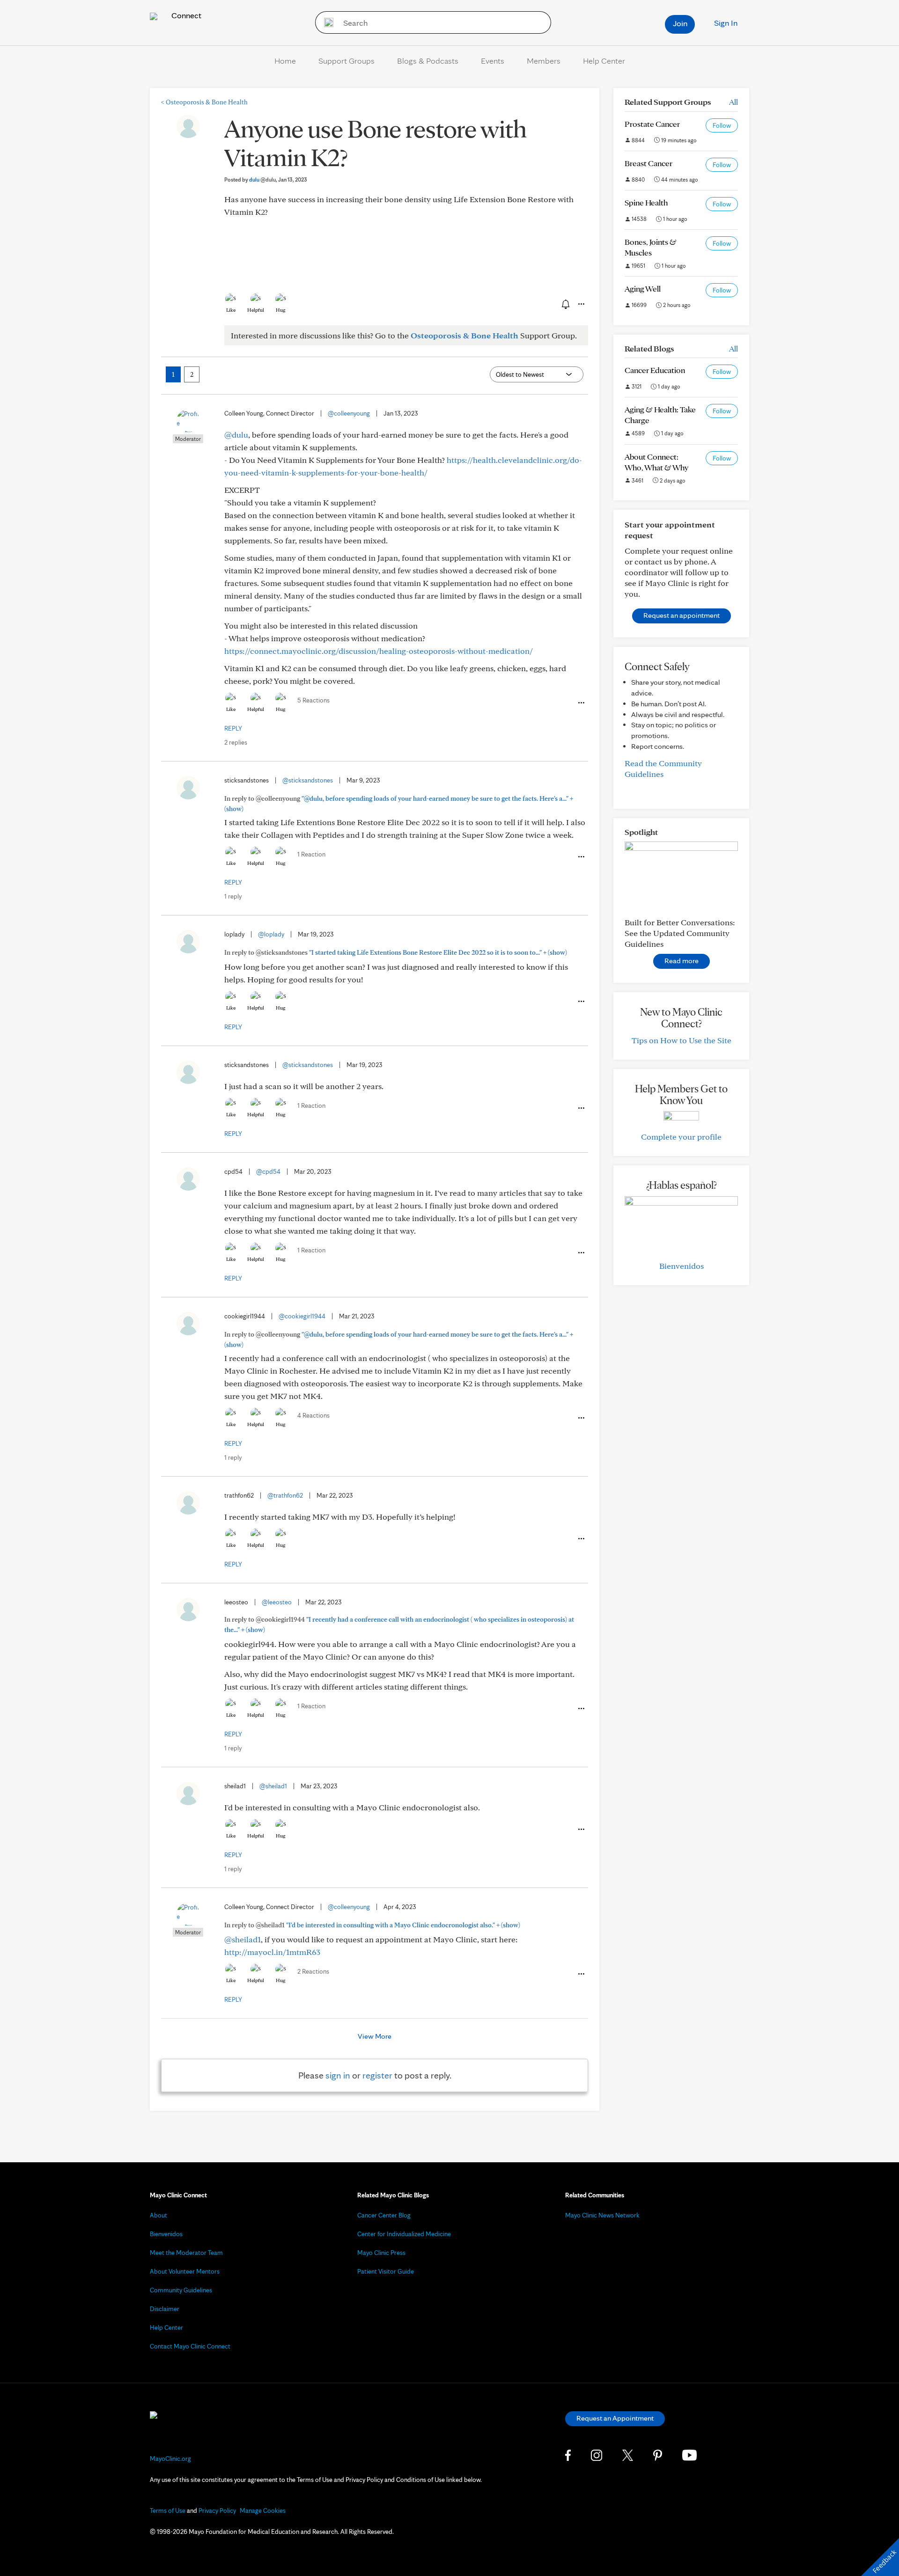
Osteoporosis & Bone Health (204, 102)
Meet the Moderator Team (186, 2253)
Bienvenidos (682, 1266)
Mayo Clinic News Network (602, 2215)
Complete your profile (681, 1137)
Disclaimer (165, 2309)
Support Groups (346, 61)
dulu (262, 179)
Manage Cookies (263, 2510)
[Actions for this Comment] (581, 703)
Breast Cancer (648, 163)
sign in (338, 2075)
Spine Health (646, 202)
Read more (682, 961)
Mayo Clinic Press (381, 2253)
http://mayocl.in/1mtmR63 (272, 1952)
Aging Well (643, 289)
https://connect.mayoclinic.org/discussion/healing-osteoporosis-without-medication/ (379, 651)
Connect (185, 15)
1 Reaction (311, 854)
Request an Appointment (615, 2418)
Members (544, 61)
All (733, 102)
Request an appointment (682, 615)
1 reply (233, 896)
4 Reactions (313, 1415)
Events (493, 61)
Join (680, 23)
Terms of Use (168, 2510)
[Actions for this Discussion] (581, 304)
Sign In (726, 23)
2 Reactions (313, 1971)
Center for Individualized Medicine (404, 2234)
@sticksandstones (308, 780)
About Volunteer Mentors (185, 2271)
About (158, 2215)
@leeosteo (277, 1602)
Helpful (256, 310)
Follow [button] (722, 125)
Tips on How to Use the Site (682, 1040)
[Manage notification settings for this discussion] (565, 304)
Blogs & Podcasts (428, 61)
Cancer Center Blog (384, 2215)
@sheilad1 (273, 1786)
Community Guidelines (181, 2290)
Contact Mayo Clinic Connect (190, 2346)
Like (231, 310)
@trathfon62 (285, 1495)
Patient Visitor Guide (386, 2271)
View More (375, 2036)
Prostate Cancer (652, 124)
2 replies (236, 742)
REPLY (233, 728)
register (377, 2075)
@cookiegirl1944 (302, 1316)
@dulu (236, 435)
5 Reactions (313, 700)
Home (285, 61)
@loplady (271, 934)
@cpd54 (268, 1171)
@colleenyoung (349, 413)
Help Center (604, 61)
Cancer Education (655, 370)
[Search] (326, 22)
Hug (281, 310)
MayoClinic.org (170, 2459)
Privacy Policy (217, 2510)
